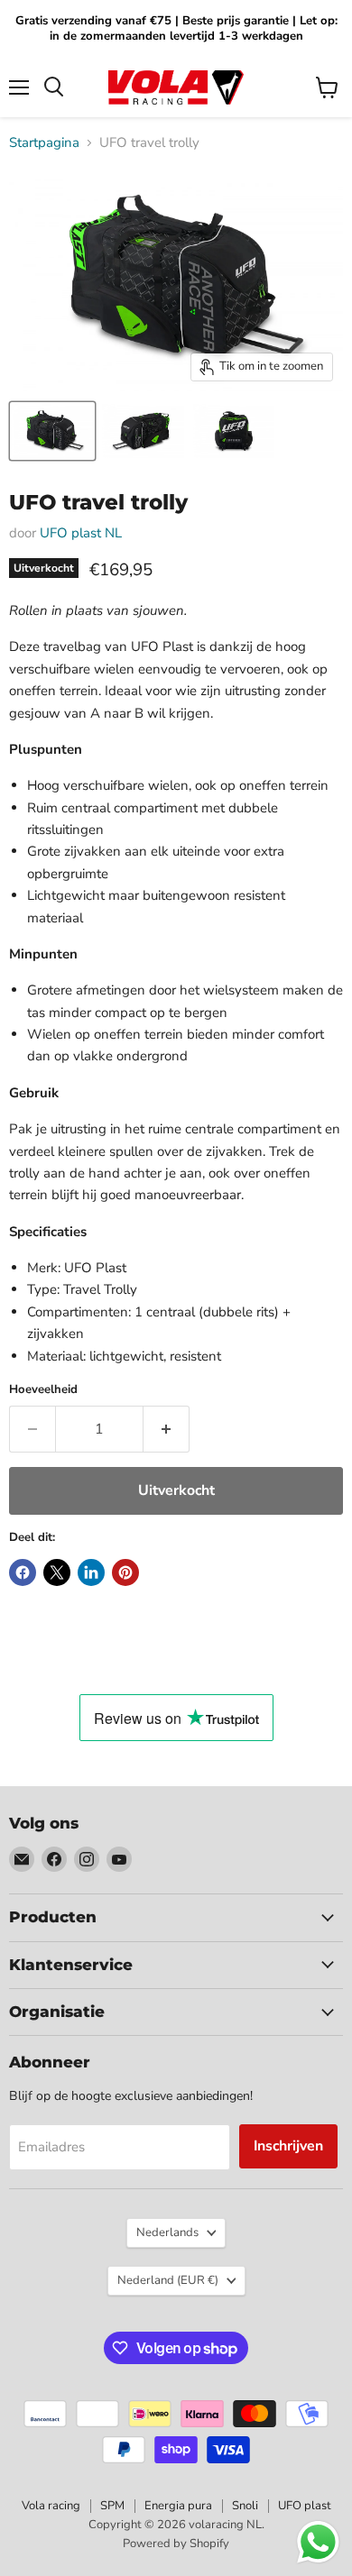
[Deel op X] (57, 1572)
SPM (112, 2506)
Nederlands (167, 2232)
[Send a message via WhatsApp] (318, 2542)
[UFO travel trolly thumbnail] (52, 431)
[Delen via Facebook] (23, 1572)
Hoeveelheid (43, 1390)
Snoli (245, 2506)
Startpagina (44, 143)
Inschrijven (288, 2146)
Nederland (168, 2280)
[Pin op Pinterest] (125, 1572)
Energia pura (178, 2506)
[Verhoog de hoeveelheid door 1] (167, 1429)
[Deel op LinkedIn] (91, 1572)
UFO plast (305, 2506)
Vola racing (51, 2506)
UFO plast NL (81, 533)
